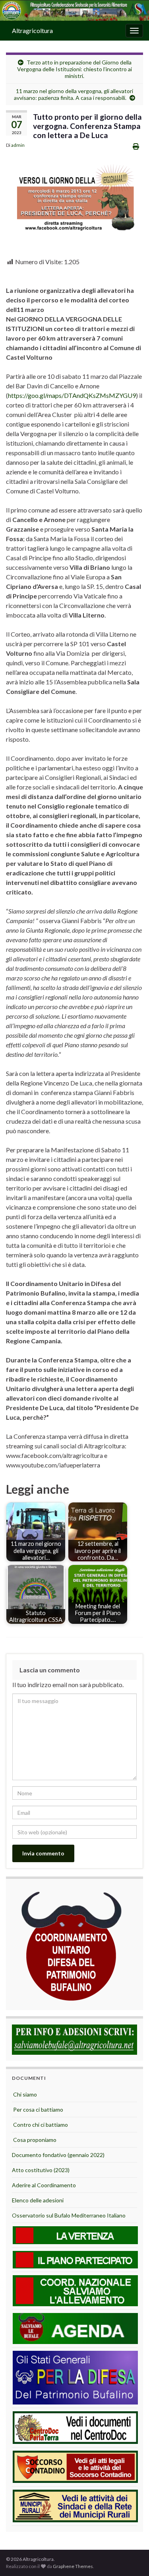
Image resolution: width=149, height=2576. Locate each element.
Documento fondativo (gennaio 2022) (58, 2155)
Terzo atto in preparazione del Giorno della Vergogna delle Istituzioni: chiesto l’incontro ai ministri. (74, 69)
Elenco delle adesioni (38, 2200)
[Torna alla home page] (74, 11)
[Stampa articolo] (136, 146)
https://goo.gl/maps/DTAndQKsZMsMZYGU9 (72, 395)
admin (18, 145)
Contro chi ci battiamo (40, 2125)
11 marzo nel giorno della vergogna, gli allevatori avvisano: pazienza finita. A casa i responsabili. (74, 94)
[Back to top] (131, 2558)
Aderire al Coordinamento (44, 2185)
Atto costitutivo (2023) (41, 2170)
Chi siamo (24, 2094)
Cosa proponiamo (34, 2140)
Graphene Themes (73, 2566)
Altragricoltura (32, 30)
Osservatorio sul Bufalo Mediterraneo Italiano (69, 2215)
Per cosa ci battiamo (38, 2109)
